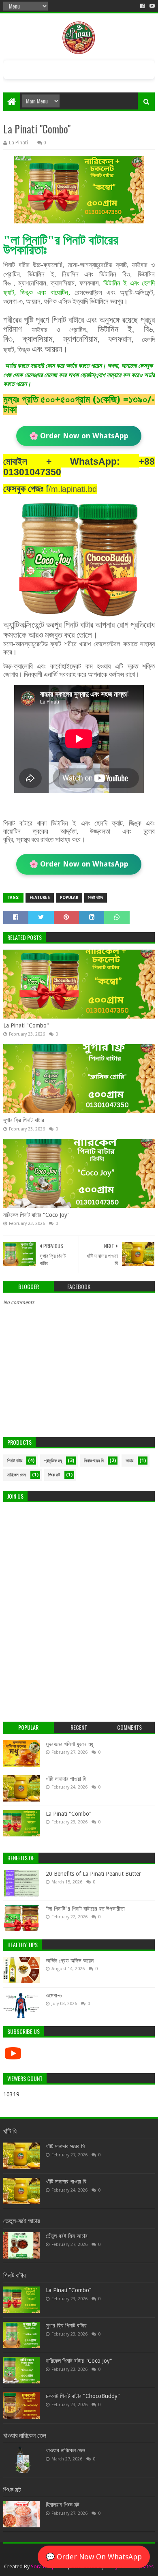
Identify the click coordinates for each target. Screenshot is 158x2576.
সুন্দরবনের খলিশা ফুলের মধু (69, 1744)
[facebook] (142, 6)
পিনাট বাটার (96, 898)
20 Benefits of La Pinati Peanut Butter (93, 1874)
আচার (129, 1461)
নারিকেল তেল (17, 1475)
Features (40, 898)
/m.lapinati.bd (71, 489)
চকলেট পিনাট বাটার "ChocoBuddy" (83, 2396)
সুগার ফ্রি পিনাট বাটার (24, 1120)
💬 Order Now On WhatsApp (94, 2557)
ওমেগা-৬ (54, 1995)
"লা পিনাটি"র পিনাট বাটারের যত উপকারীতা (85, 1909)
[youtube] (151, 6)
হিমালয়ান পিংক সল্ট (63, 2505)
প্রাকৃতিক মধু (53, 1461)
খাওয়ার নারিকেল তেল (65, 2450)
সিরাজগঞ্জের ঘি (94, 1461)
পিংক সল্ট (54, 1475)
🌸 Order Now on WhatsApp (79, 436)
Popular (69, 898)
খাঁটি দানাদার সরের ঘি (65, 2146)
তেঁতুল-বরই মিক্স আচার (67, 2236)
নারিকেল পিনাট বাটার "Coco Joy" (36, 1215)
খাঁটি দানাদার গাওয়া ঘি (66, 1779)
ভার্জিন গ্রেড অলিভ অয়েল (70, 1960)
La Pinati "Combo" (26, 1025)
